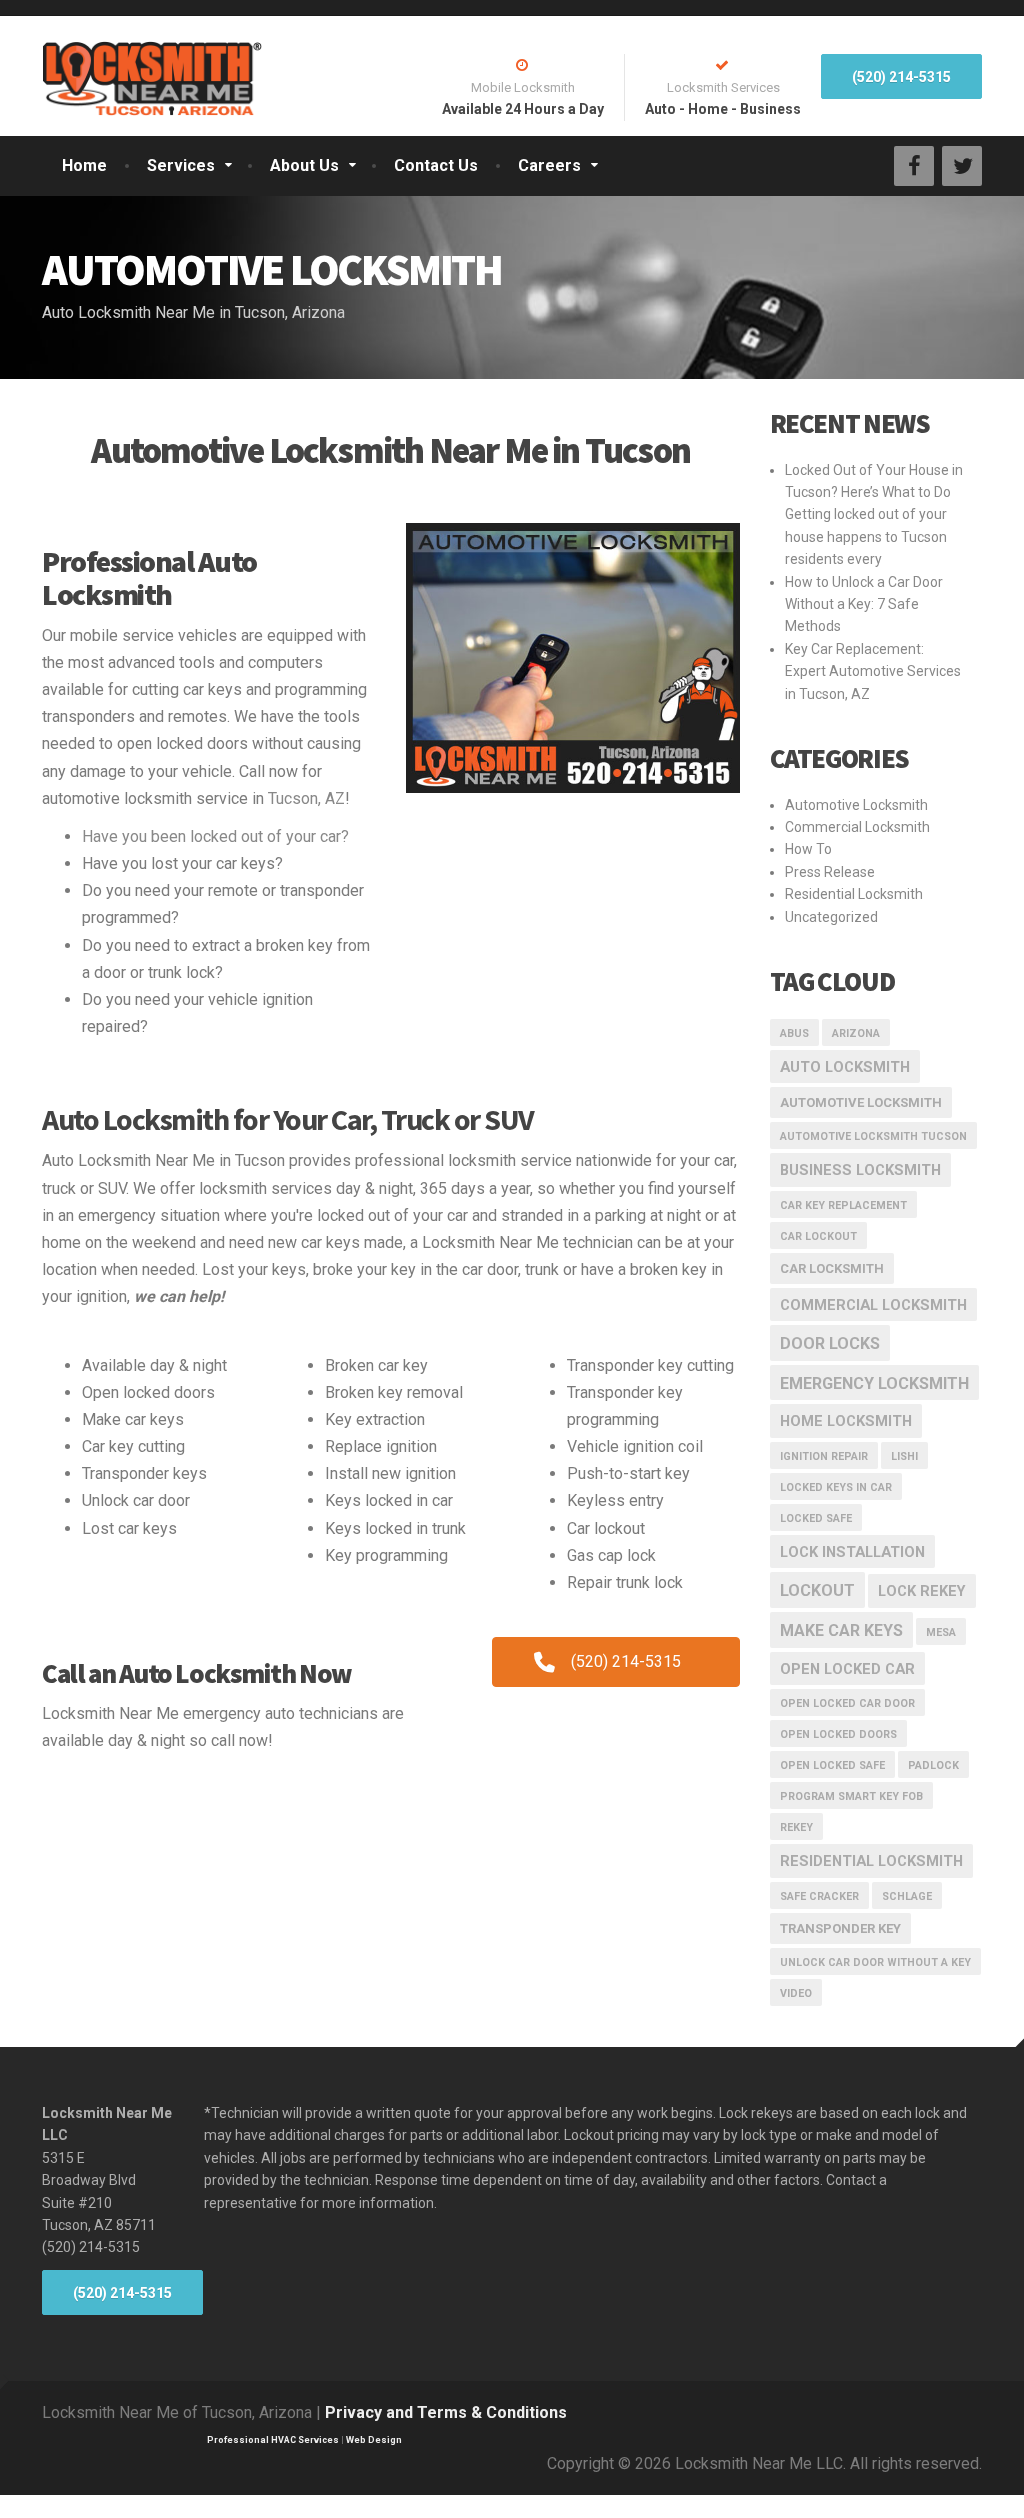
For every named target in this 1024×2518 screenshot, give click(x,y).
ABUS (794, 1033)
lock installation (852, 1552)
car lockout (818, 1236)
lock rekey (922, 1591)
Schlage (907, 1896)
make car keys (841, 1630)
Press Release (830, 872)
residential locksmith (871, 1861)
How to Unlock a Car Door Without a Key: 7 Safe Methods (864, 604)
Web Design (374, 2440)
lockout (817, 1590)
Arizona (856, 1033)
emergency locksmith (874, 1383)
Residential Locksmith (854, 894)
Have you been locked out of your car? (215, 836)
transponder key (840, 1928)
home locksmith (846, 1421)
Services (181, 165)
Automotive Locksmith (856, 805)
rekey (796, 1827)
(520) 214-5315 (901, 77)
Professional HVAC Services (273, 2440)
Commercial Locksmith (857, 827)
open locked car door (847, 1703)
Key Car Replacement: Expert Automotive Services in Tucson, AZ (873, 671)
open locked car (847, 1669)
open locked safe (832, 1765)
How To (808, 849)
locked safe (816, 1518)
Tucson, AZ (306, 798)
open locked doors (838, 1734)
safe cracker (819, 1896)
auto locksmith (845, 1067)
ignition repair (824, 1456)
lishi (904, 1456)
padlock (933, 1765)
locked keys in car (836, 1487)
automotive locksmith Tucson (873, 1136)
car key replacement (843, 1205)
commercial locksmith (873, 1305)
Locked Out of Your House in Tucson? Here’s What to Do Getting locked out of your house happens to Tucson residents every (874, 515)
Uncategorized (831, 917)
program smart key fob (851, 1796)
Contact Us (436, 165)
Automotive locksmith (861, 1102)
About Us (304, 165)
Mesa (941, 1632)
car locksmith (832, 1268)
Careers (549, 165)
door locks (830, 1343)
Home (84, 165)
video (796, 1993)
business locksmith (860, 1170)
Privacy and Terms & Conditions (446, 2412)
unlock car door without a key (875, 1962)
